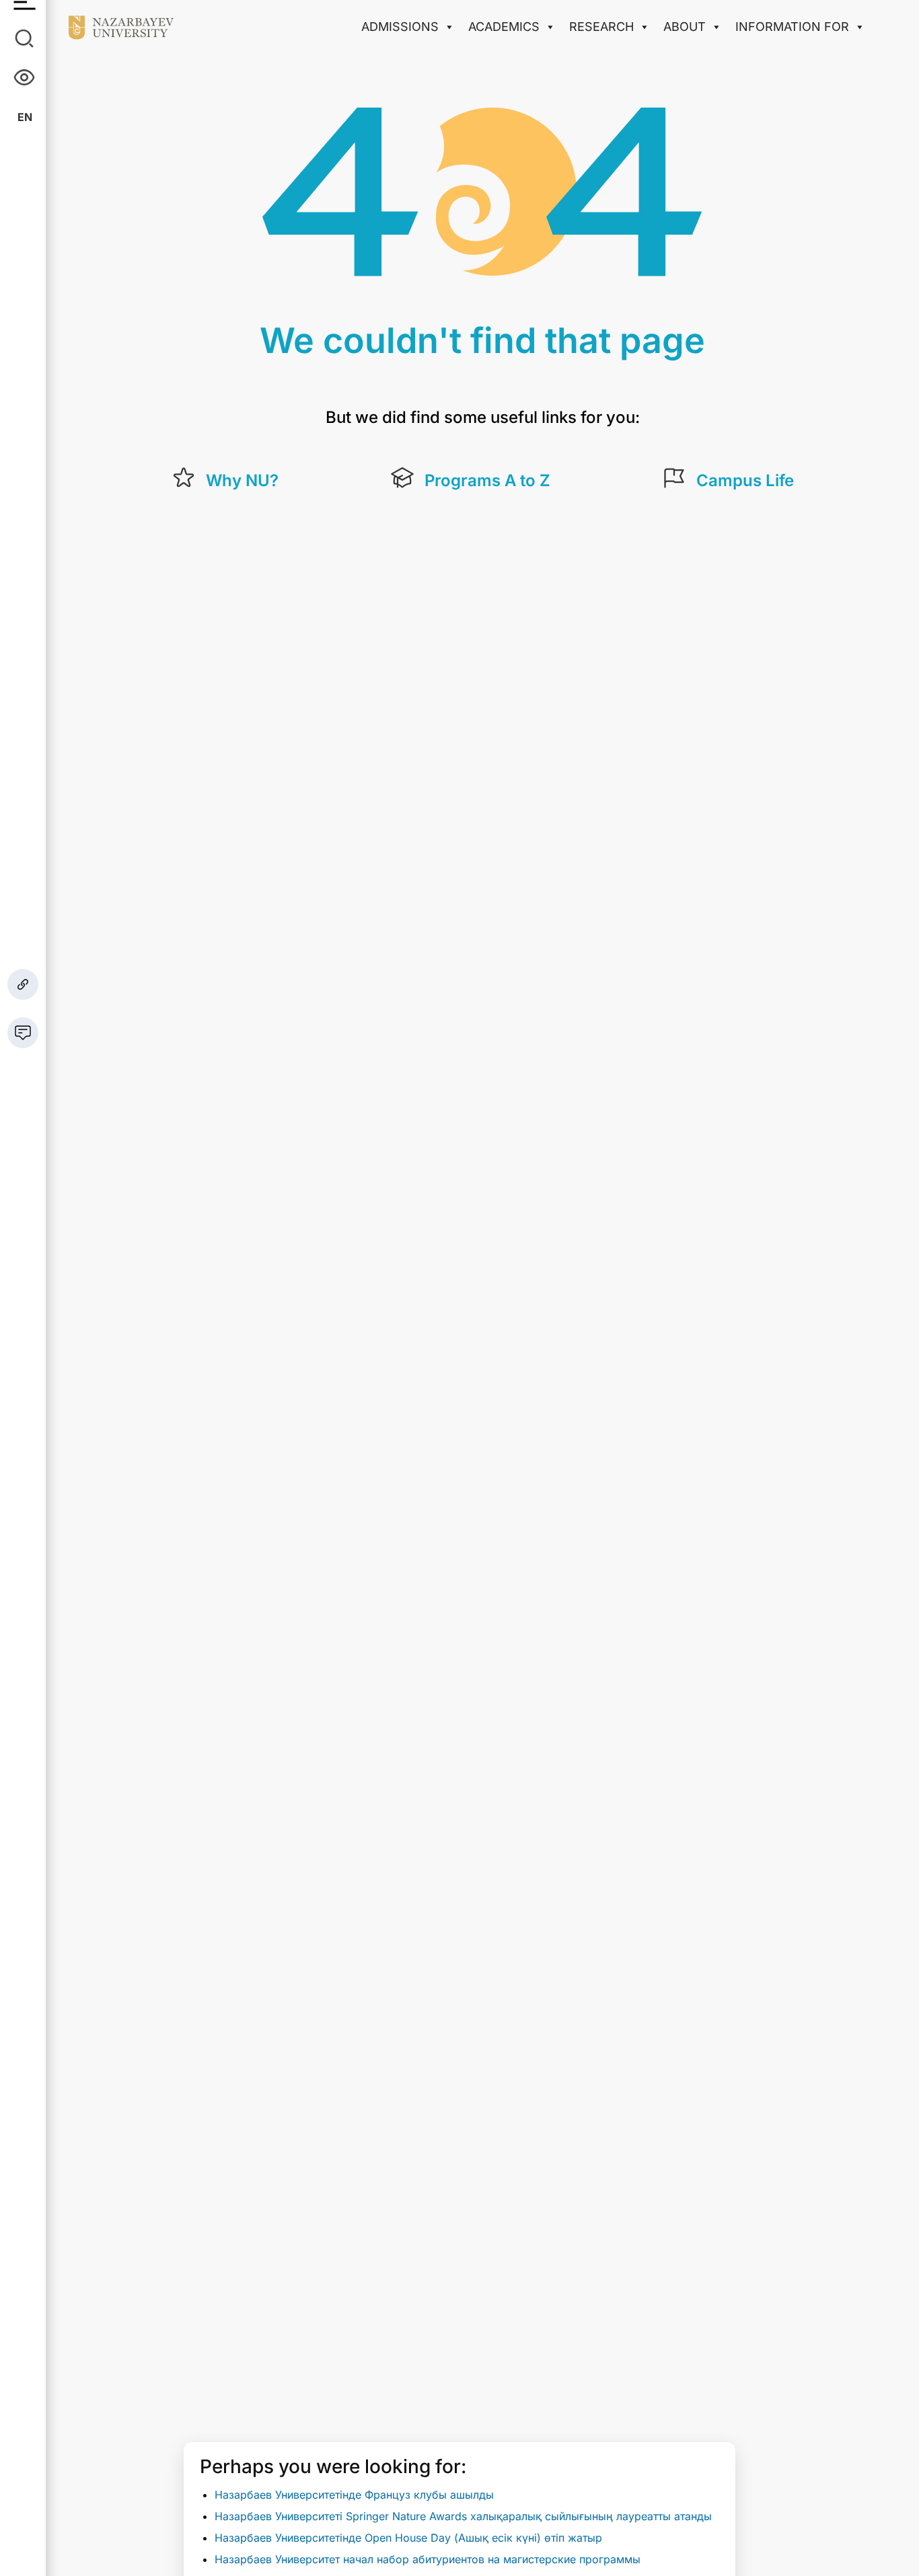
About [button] (685, 27)
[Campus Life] (674, 478)
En (25, 117)
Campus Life (745, 480)
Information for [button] (792, 27)
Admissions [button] (400, 27)
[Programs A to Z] (402, 478)
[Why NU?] (184, 478)
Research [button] (601, 27)
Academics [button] (504, 27)
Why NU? (242, 480)
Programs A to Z (487, 480)
